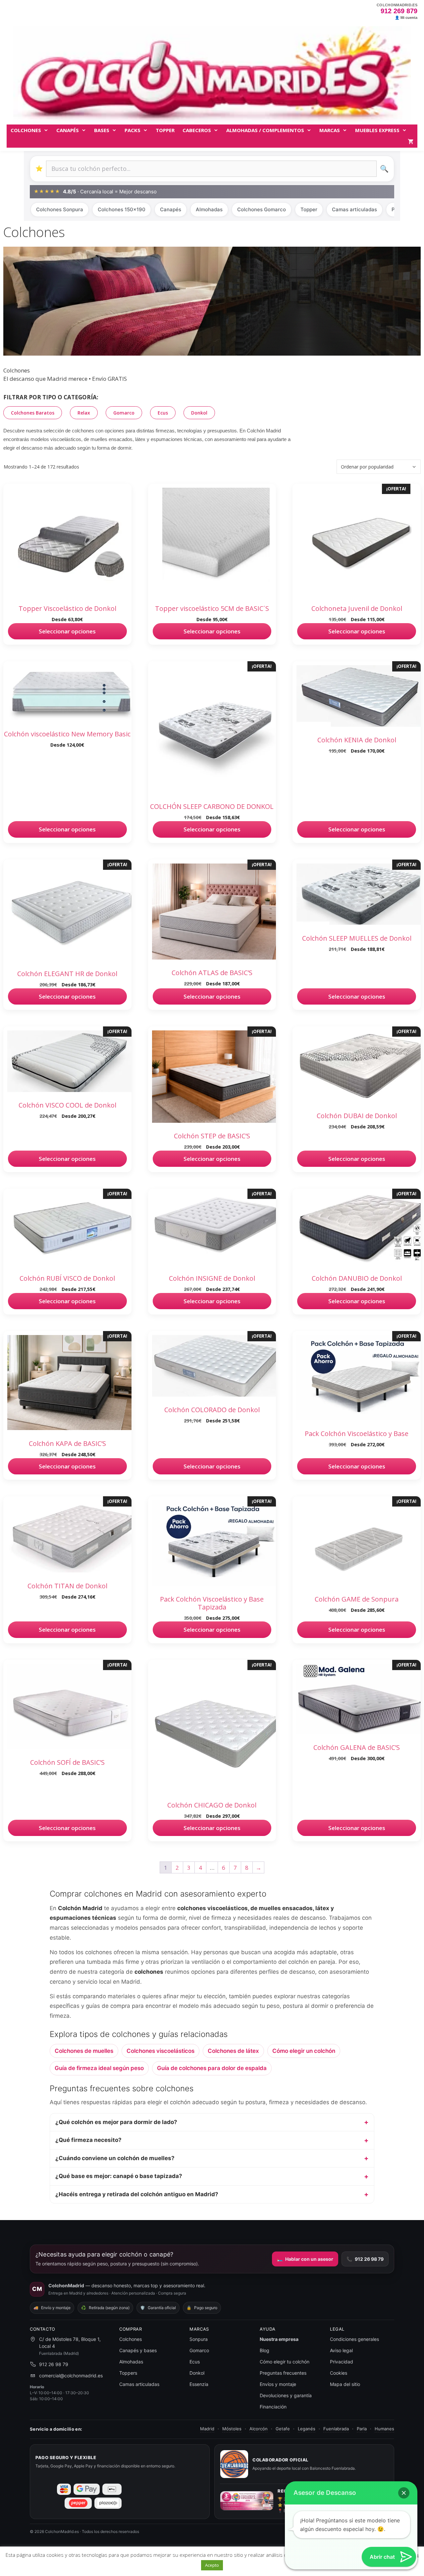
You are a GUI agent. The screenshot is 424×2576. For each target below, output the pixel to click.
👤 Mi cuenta (406, 18)
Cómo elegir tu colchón (285, 2362)
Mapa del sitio (345, 2384)
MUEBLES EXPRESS (377, 130)
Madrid (207, 2429)
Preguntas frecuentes (283, 2373)
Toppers (128, 2373)
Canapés (68, 130)
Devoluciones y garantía (286, 2395)
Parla (362, 2429)
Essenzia (199, 2384)
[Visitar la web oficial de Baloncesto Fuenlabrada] (234, 2464)
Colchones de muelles (84, 2051)
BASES (102, 130)
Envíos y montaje (278, 2384)
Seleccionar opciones (67, 631)
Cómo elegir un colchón (304, 2051)
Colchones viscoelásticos (160, 2051)
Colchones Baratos (33, 413)
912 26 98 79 (365, 2259)
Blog (265, 2350)
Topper (309, 209)
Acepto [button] (212, 2565)
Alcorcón (259, 2429)
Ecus (163, 413)
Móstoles (232, 2429)
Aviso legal (341, 2350)
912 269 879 (399, 11)
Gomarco (124, 413)
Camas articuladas (354, 209)
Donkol (199, 413)
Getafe (283, 2429)
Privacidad (342, 2362)
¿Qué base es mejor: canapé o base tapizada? (119, 2176)
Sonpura (199, 2339)
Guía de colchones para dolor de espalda (212, 2068)
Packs (132, 130)
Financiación (273, 2407)
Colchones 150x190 (122, 209)
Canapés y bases (138, 2350)
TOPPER (165, 130)
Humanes (384, 2429)
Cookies (339, 2373)
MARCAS (330, 130)
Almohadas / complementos (265, 130)
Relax (84, 413)
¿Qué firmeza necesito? (88, 2140)
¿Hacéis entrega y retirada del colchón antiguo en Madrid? (137, 2194)
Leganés (307, 2429)
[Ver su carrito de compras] (411, 142)
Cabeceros (197, 130)
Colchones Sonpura (60, 209)
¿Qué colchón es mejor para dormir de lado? (116, 2122)
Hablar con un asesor (305, 2259)
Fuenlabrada (336, 2429)
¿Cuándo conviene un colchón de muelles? (115, 2158)
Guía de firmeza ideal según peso (99, 2068)
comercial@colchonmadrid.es (71, 2376)
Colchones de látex (233, 2051)
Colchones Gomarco (262, 209)
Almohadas (209, 209)
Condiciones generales (354, 2339)
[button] (404, 2493)
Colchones (26, 130)
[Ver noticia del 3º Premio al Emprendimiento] (247, 2501)
